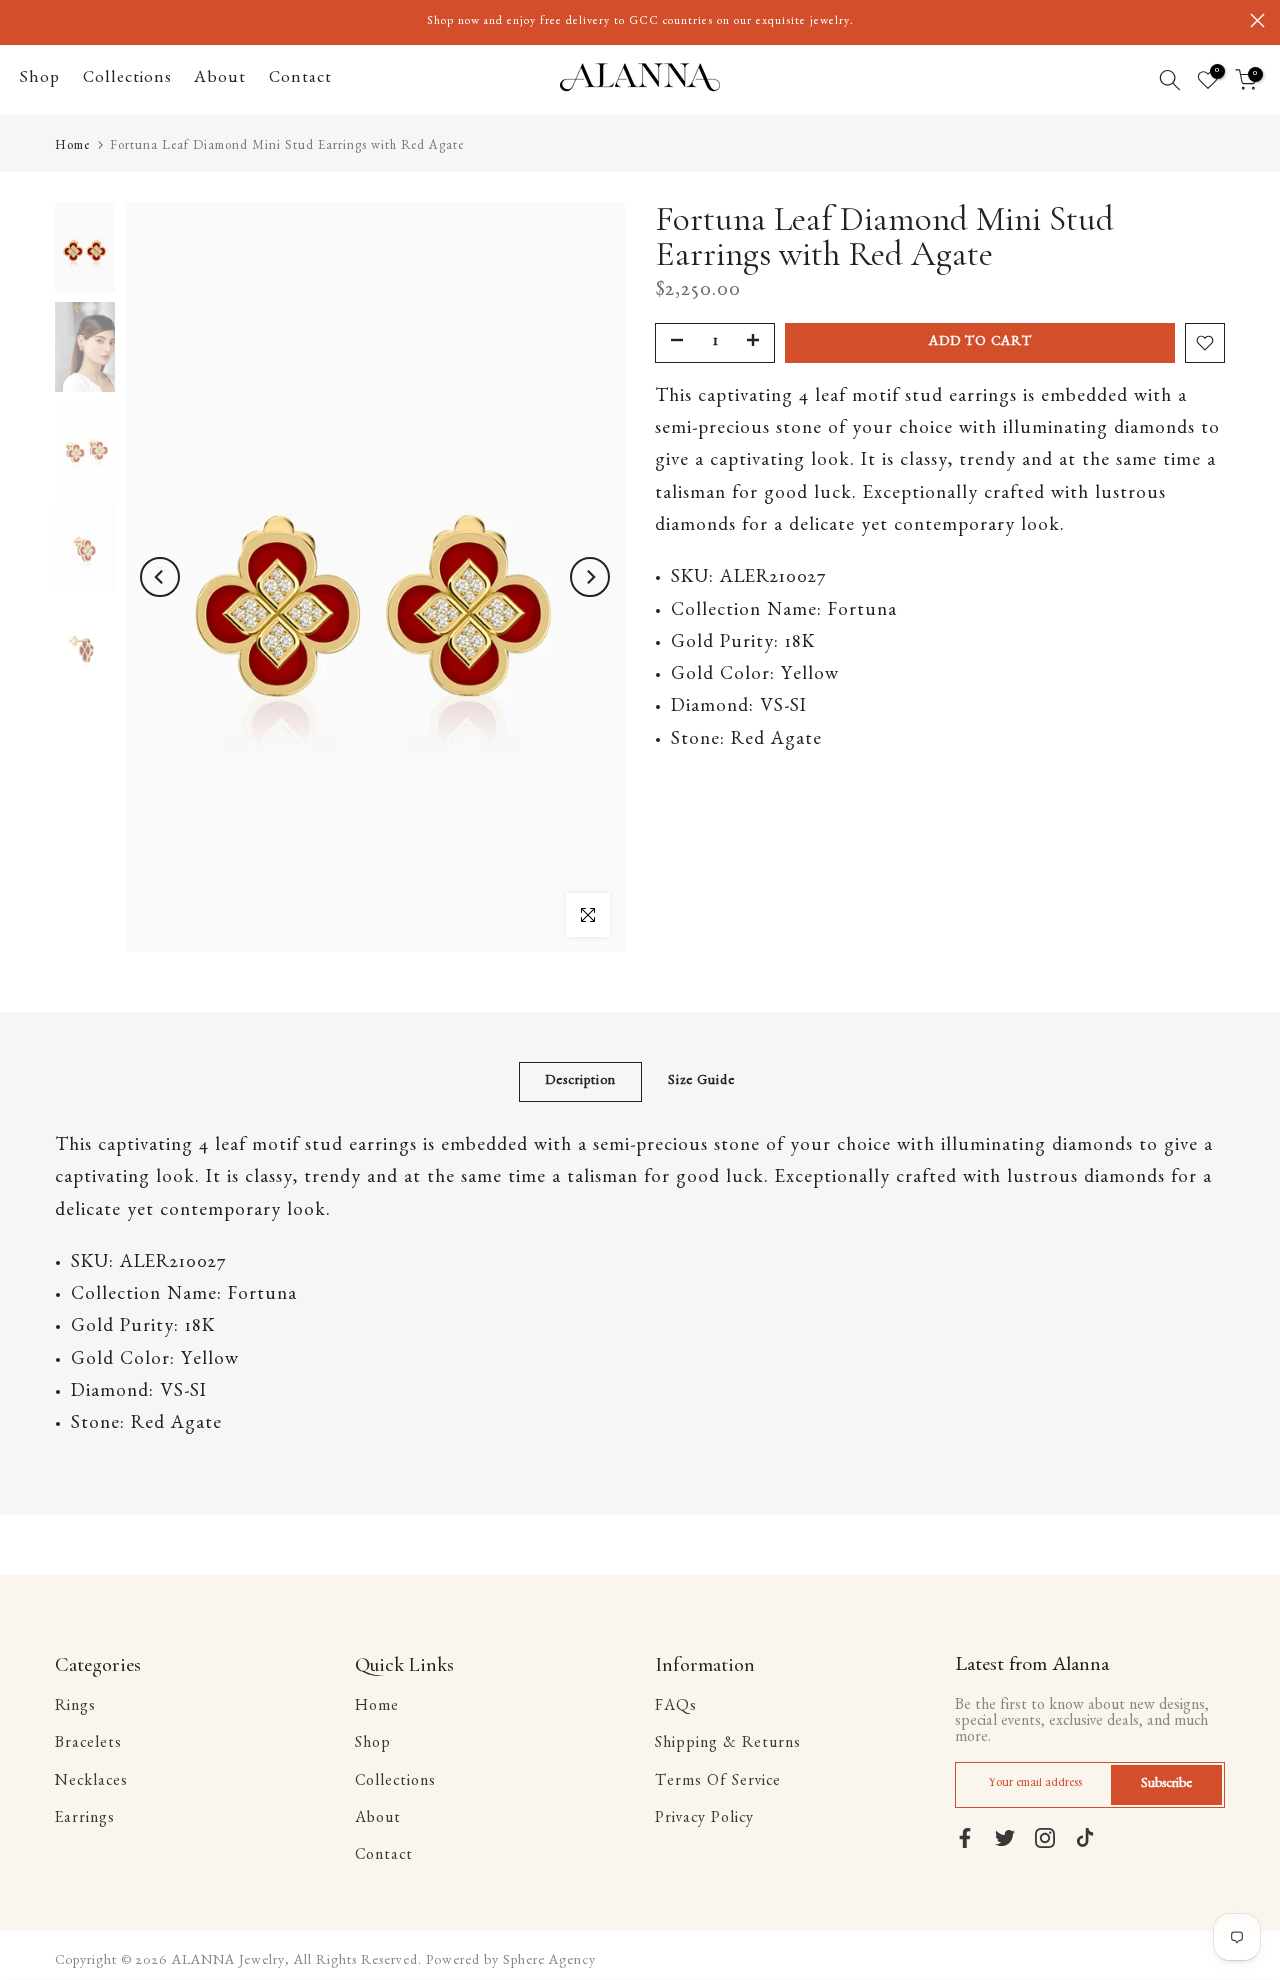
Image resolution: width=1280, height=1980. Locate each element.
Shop (40, 79)
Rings (75, 1708)
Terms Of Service (718, 1783)
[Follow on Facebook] (965, 1838)
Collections (127, 79)
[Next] (590, 577)
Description (580, 1082)
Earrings (85, 1820)
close (22, 20)
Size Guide (701, 1082)
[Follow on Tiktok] (1085, 1838)
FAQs (676, 1708)
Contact (300, 79)
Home (72, 147)
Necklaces (91, 1783)
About (220, 79)
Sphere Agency (549, 1962)
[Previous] (160, 577)
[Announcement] (640, 22)
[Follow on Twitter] (1005, 1838)
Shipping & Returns (728, 1745)
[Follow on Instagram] (1045, 1838)
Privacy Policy (704, 1820)
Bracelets (88, 1745)
